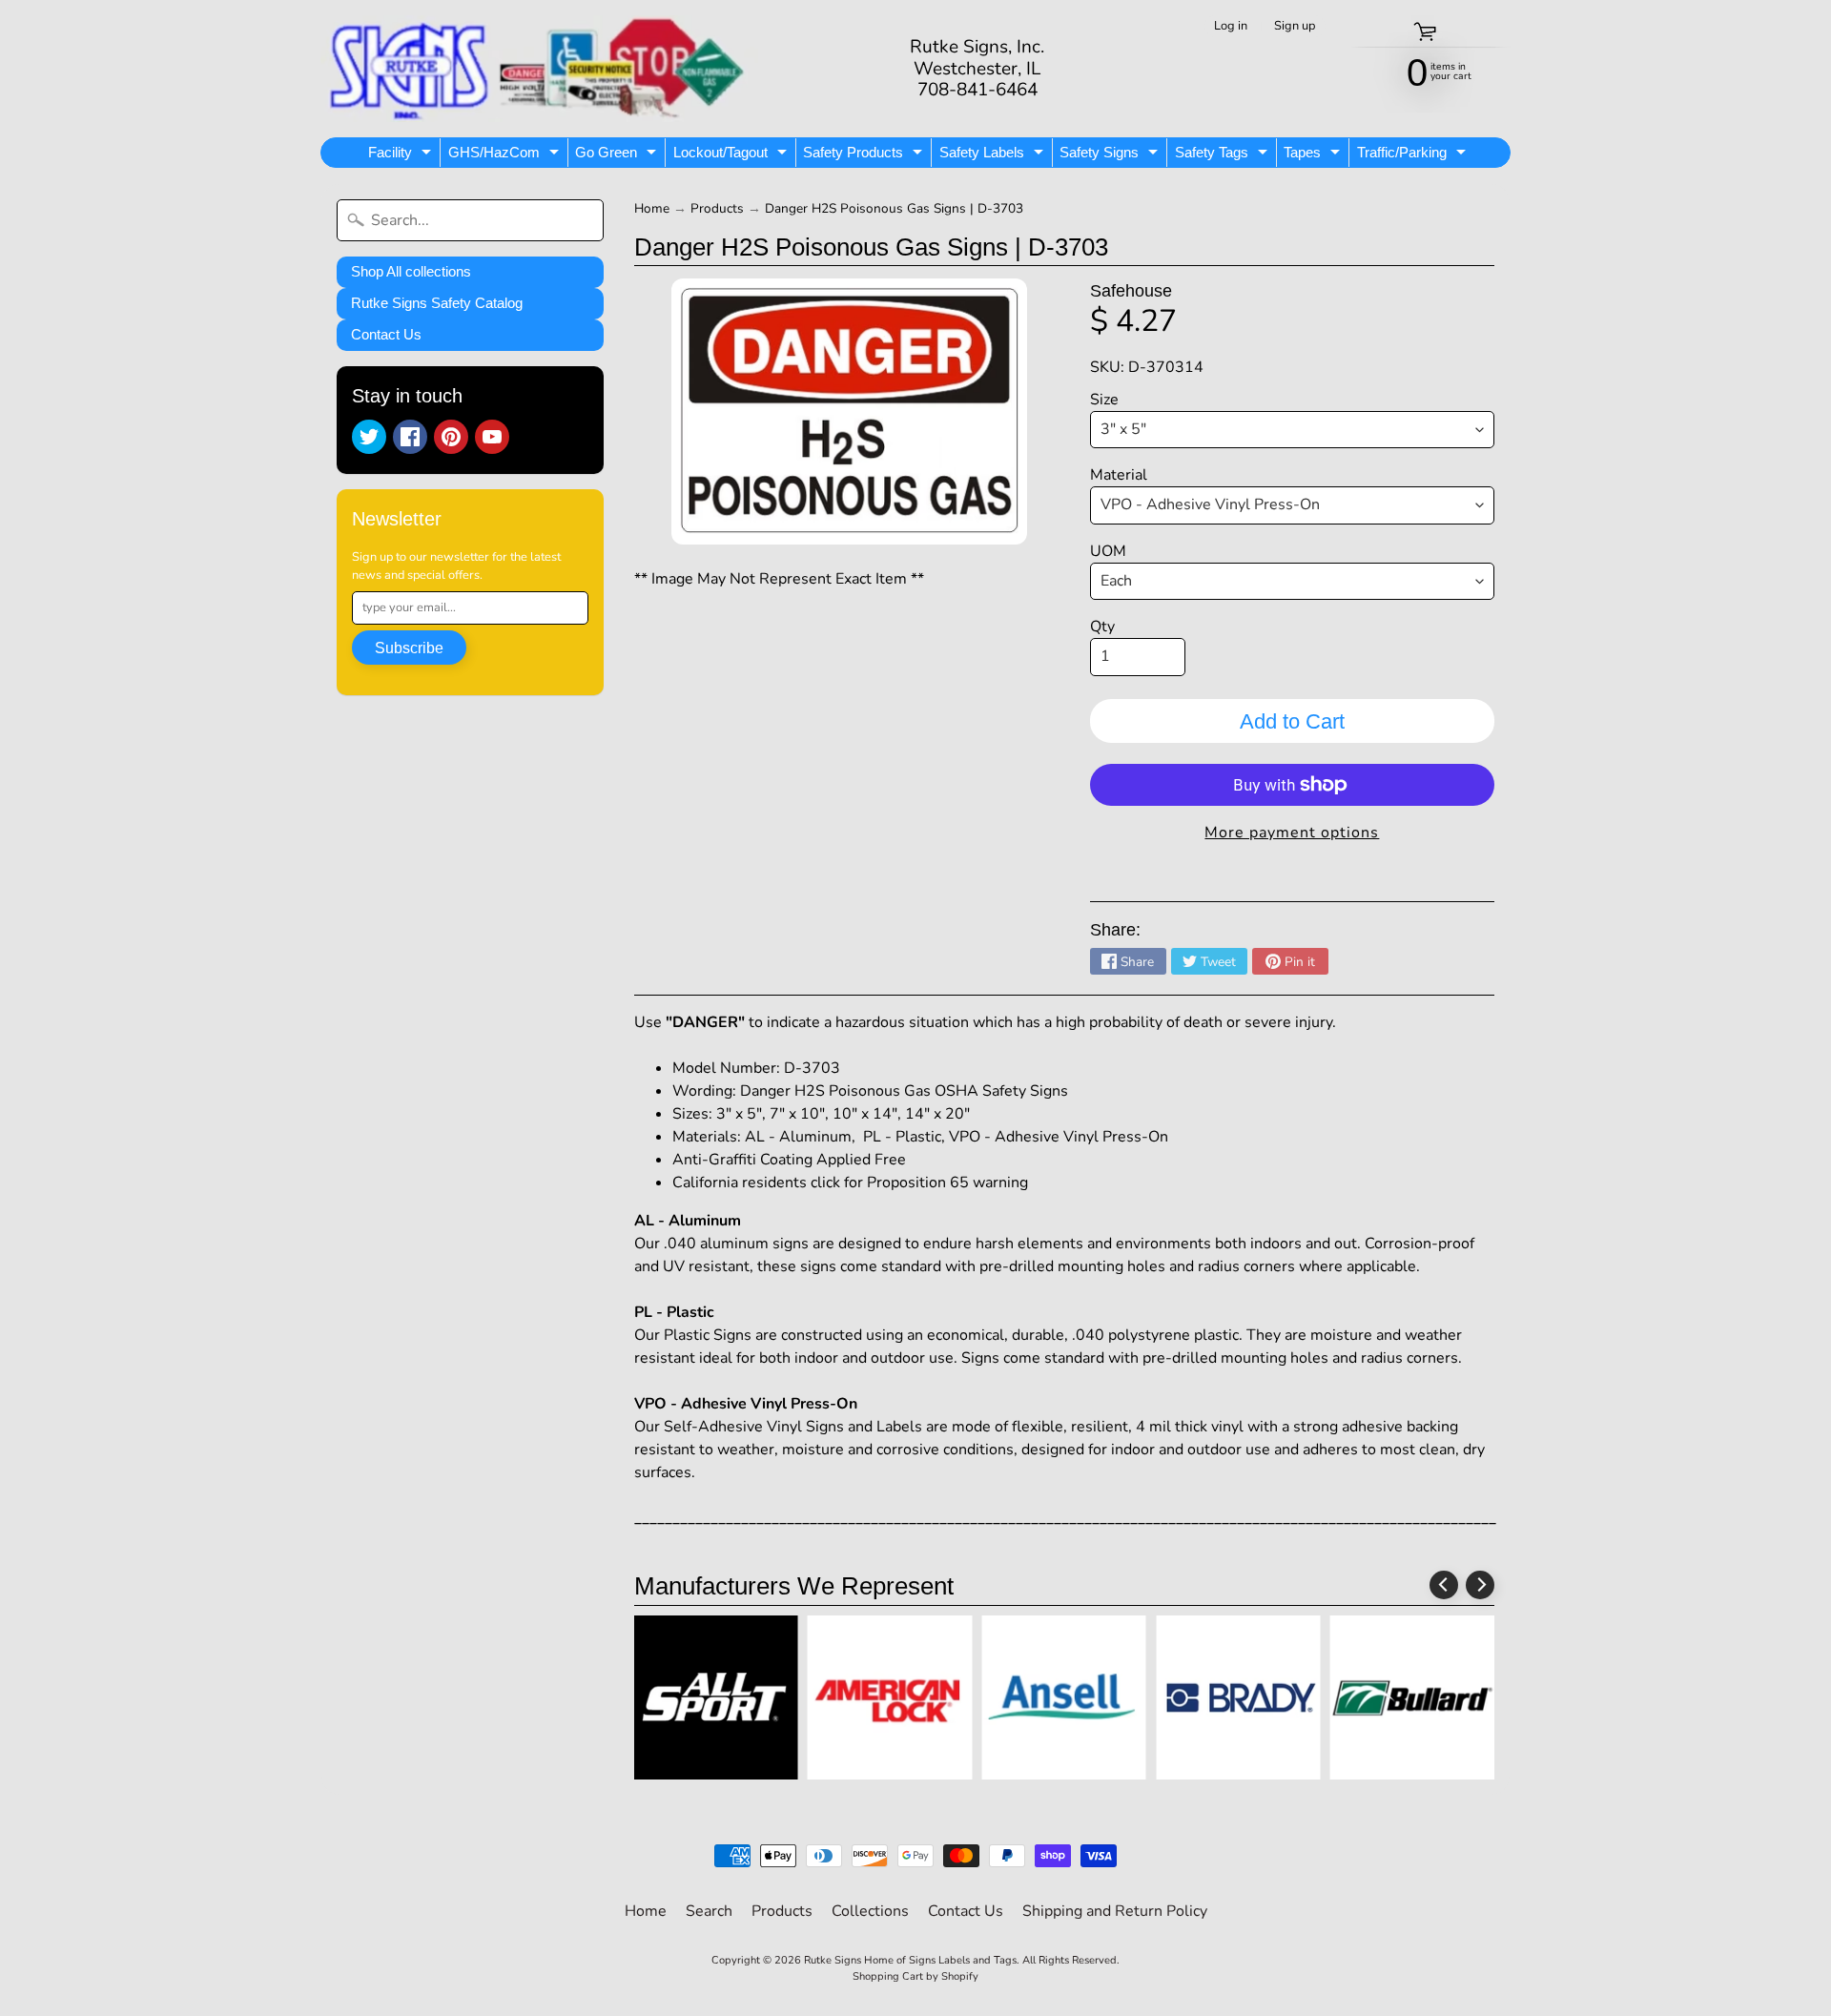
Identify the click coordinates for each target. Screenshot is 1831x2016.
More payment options (1292, 833)
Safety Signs (1111, 155)
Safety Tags (1224, 155)
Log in (1231, 26)
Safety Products (865, 155)
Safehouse (1131, 291)
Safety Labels (994, 155)
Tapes (1314, 155)
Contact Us (386, 334)
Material (1119, 475)
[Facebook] (410, 437)
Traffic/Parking (1414, 155)
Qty (1102, 627)
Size (1104, 400)
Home (652, 208)
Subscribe (409, 648)
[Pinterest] (451, 437)
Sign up (1295, 26)
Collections (870, 1911)
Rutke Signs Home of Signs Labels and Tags (910, 1960)
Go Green (618, 155)
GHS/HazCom (506, 155)
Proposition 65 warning (947, 1183)
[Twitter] (369, 437)
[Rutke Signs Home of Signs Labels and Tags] (539, 69)
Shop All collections (411, 271)
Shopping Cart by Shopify (915, 1976)
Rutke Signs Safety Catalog (437, 303)
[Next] (1480, 1585)
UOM (1108, 551)
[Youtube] (492, 437)
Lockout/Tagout (732, 155)
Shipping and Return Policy (1115, 1911)
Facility (402, 155)
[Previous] (1444, 1585)
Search (709, 1911)
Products (717, 208)
